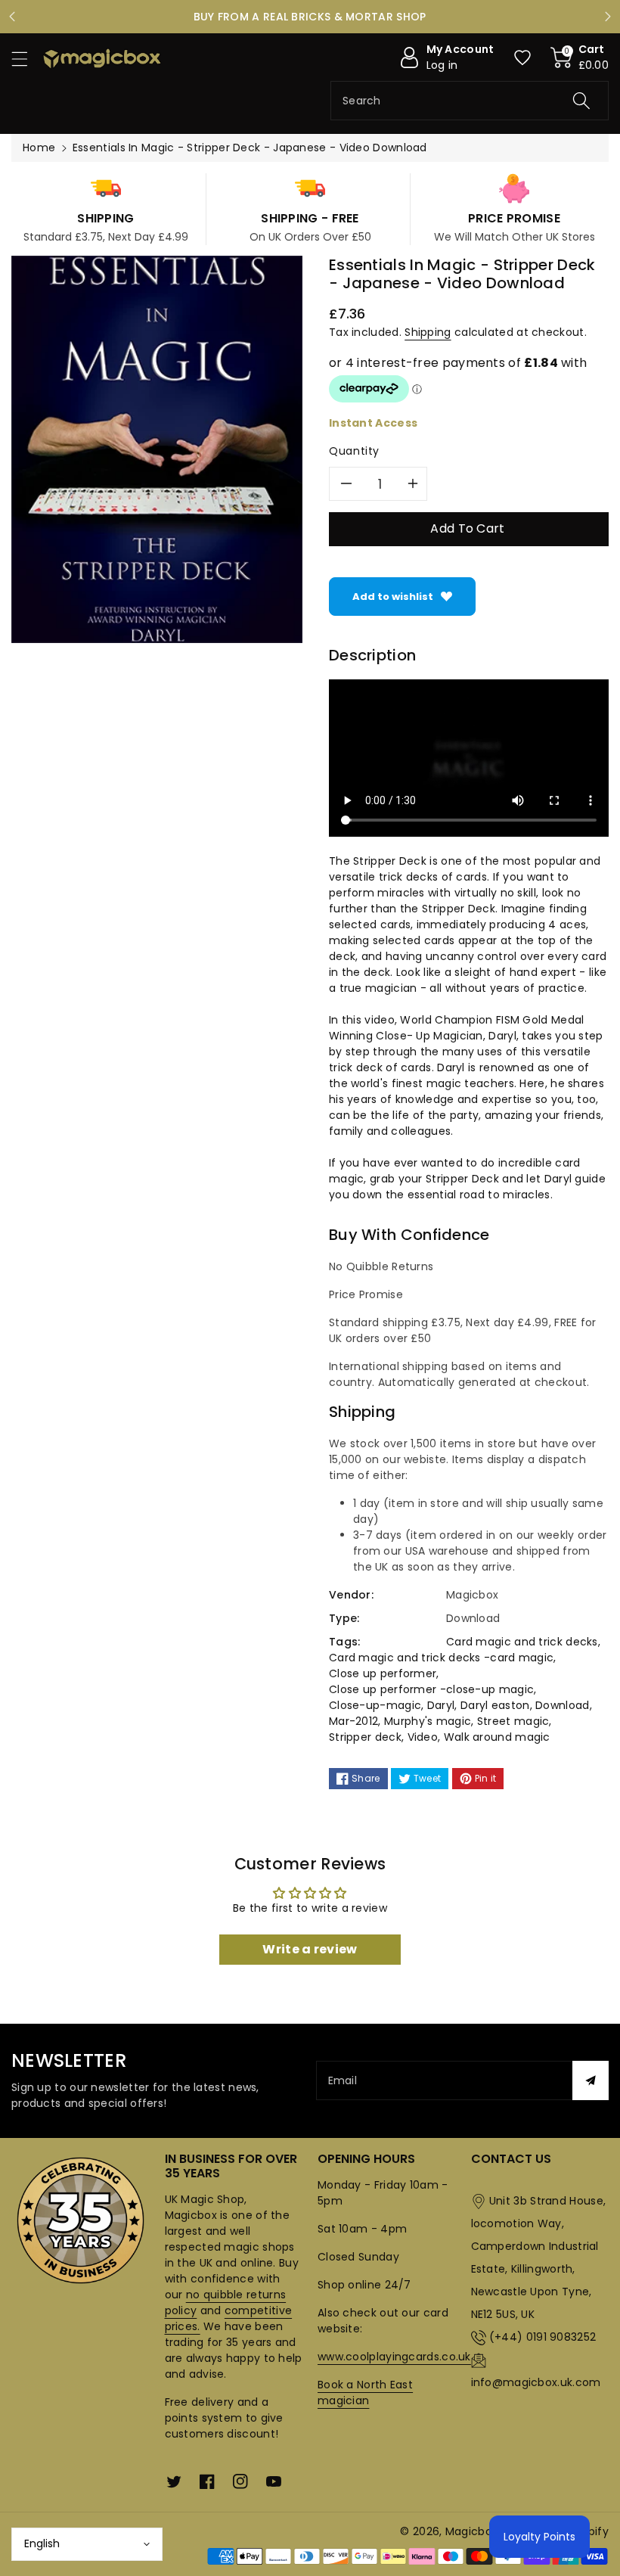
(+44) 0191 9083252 (542, 2337)
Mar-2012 (353, 1721)
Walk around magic (497, 1737)
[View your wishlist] (522, 57)
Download (562, 1705)
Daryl (441, 1705)
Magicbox (471, 2531)
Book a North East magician (365, 2393)
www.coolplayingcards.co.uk (394, 2357)
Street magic (513, 1721)
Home (39, 148)
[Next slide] (608, 17)
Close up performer (383, 1673)
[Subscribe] (591, 2080)
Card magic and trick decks (522, 1642)
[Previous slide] (12, 17)
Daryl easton (495, 1705)
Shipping (428, 332)
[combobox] (470, 101)
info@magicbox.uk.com (536, 2382)
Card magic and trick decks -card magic (441, 1658)
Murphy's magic (428, 1721)
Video (423, 1737)
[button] (26, 59)
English (42, 2543)
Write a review (310, 1949)
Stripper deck (365, 1737)
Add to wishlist (393, 597)
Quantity (354, 451)
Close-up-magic (375, 1705)
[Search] (581, 101)
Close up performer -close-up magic (431, 1689)
